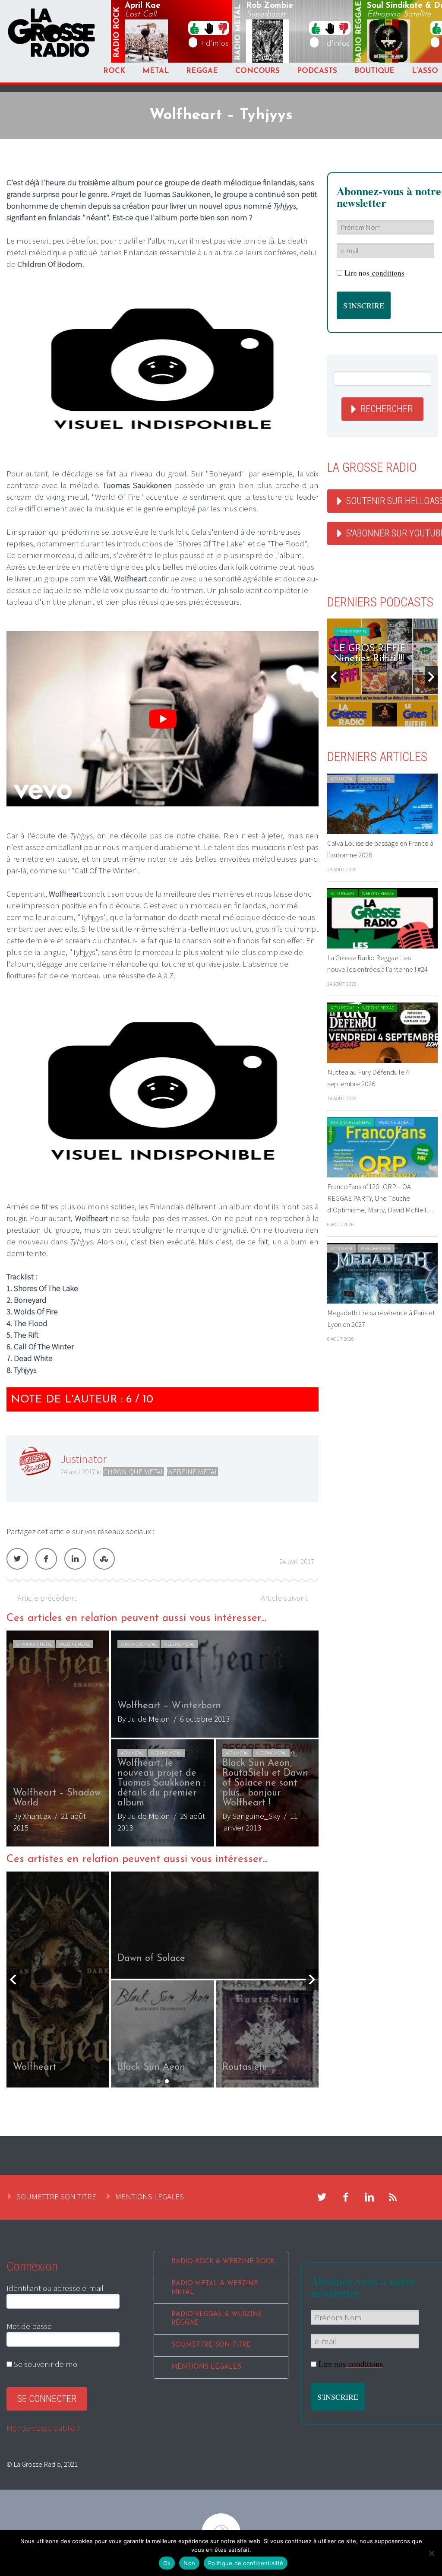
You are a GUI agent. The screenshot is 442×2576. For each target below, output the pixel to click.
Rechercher (387, 409)
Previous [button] (13, 1980)
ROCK (114, 71)
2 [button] (167, 2081)
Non (189, 2563)
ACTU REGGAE (343, 893)
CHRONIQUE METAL (134, 1472)
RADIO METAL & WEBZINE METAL (215, 2288)
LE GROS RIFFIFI (352, 632)
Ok (167, 2563)
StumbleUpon (104, 1559)
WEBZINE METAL (193, 1472)
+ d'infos (215, 43)
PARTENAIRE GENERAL (351, 1122)
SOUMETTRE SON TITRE (56, 2196)
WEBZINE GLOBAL (395, 1122)
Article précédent (47, 1598)
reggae (360, 32)
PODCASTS (317, 71)
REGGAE (202, 71)
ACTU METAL (132, 1753)
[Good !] (195, 28)
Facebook (46, 1559)
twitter (322, 2197)
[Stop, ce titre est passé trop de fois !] (209, 28)
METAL (156, 71)
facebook (346, 2197)
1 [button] (159, 2081)
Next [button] (312, 1980)
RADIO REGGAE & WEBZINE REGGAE (217, 2319)
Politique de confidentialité (246, 2563)
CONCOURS (257, 71)
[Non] (431, 2553)
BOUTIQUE (374, 71)
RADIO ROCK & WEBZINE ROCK (223, 2262)
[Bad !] (223, 28)
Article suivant (284, 1598)
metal (238, 32)
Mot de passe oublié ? (43, 2428)
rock (117, 32)
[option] (163, 1738)
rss (393, 2197)
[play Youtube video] (163, 719)
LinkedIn (75, 1559)
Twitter (17, 1559)
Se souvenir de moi (45, 2364)
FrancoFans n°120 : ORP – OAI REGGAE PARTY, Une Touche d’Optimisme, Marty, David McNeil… (380, 1198)
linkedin (369, 2197)
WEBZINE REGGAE (378, 893)
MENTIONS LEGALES (150, 2196)
